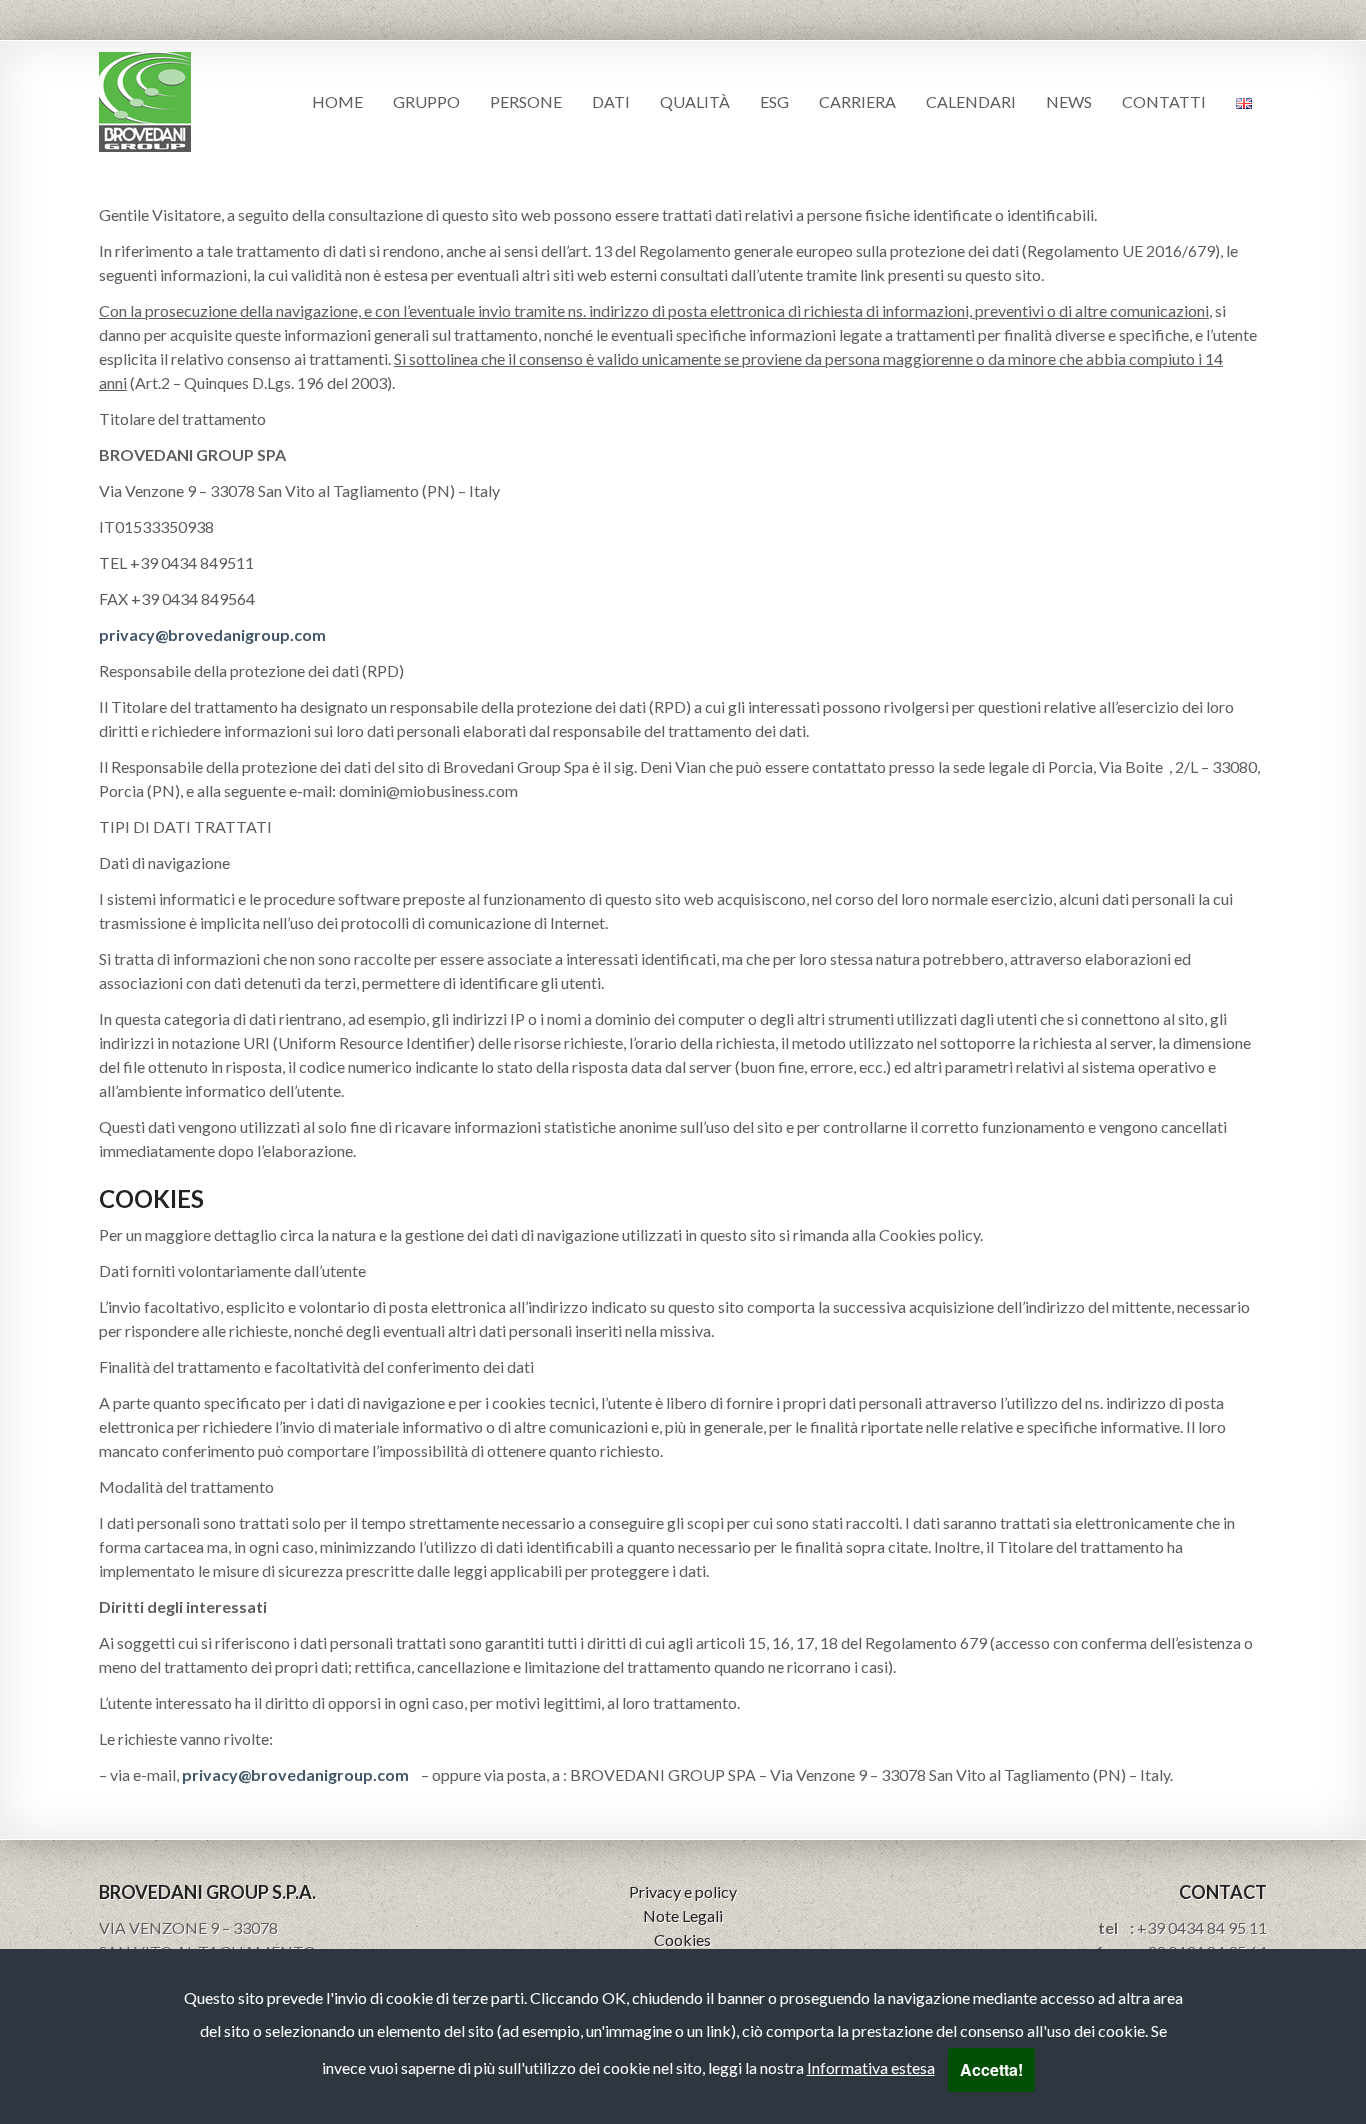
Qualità (695, 101)
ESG (774, 101)
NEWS (1069, 101)
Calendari (971, 101)
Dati (611, 101)
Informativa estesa (871, 2067)
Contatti (1164, 101)
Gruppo (426, 101)
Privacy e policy (683, 1891)
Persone (526, 101)
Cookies (682, 1939)
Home (337, 101)
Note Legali (683, 1915)
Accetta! (991, 2069)
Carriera (857, 101)
